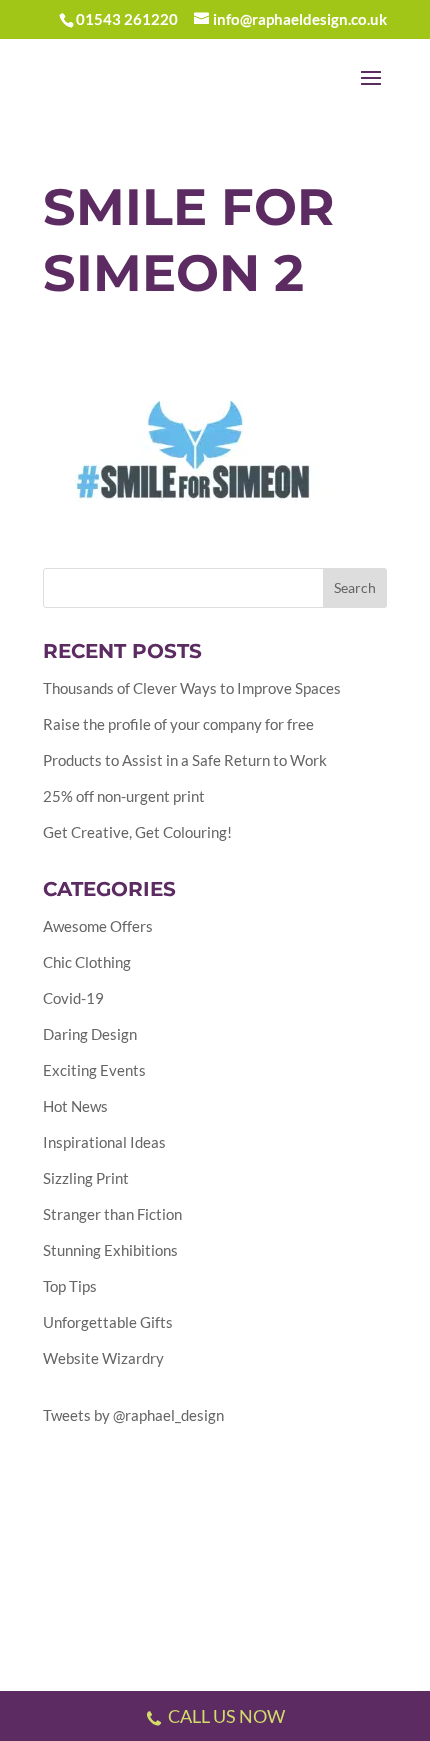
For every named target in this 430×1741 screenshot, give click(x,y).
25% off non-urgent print (124, 796)
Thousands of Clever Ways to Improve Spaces (192, 688)
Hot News (75, 1106)
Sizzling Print (86, 1178)
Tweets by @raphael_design (133, 1415)
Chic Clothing (87, 962)
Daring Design (90, 1034)
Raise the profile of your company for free (178, 724)
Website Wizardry (103, 1358)
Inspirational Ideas (104, 1142)
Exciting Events (94, 1070)
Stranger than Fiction (112, 1214)
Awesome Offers (98, 926)
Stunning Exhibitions (110, 1250)
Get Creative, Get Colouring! (137, 832)
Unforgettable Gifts (108, 1322)
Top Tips (70, 1286)
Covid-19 (73, 998)
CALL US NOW (226, 1716)
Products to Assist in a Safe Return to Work (185, 760)
